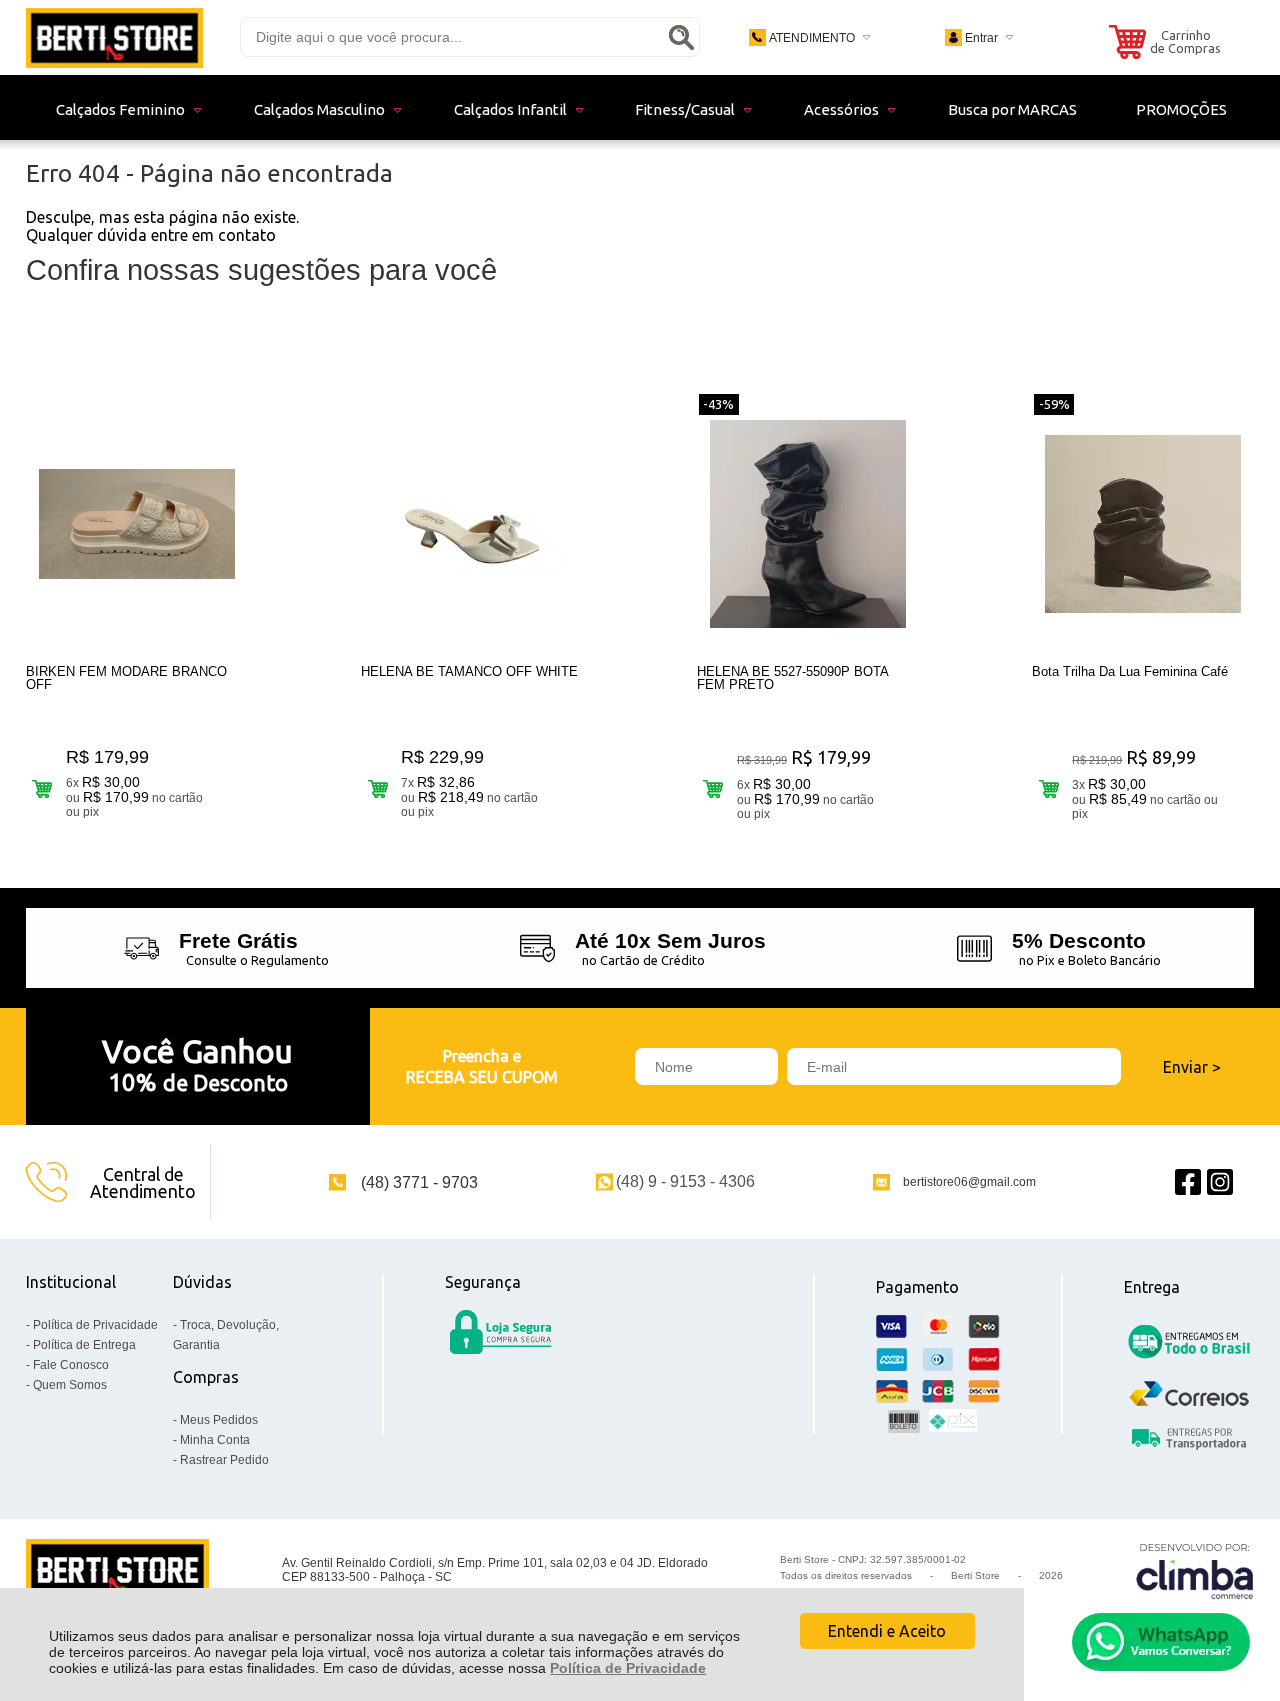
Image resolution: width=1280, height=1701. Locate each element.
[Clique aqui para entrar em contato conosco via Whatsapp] (1161, 1642)
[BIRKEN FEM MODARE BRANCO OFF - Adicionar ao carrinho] (42, 788)
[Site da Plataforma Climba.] (1195, 1570)
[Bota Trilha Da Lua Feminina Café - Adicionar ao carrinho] (1048, 788)
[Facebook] (1188, 1182)
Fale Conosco (71, 1365)
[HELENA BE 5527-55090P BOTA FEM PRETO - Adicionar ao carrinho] (713, 788)
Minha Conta (215, 1440)
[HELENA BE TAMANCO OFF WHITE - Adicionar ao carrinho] (377, 788)
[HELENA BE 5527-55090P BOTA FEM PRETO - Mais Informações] (808, 524)
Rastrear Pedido (224, 1460)
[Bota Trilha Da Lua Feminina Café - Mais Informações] (1143, 524)
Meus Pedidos (219, 1420)
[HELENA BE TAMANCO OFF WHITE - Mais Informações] (472, 524)
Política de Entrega (84, 1345)
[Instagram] (1220, 1182)
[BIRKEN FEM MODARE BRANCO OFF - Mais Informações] (137, 524)
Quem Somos (70, 1385)
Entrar (981, 38)
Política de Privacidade (628, 1668)
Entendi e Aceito (887, 1631)
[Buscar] (681, 37)
